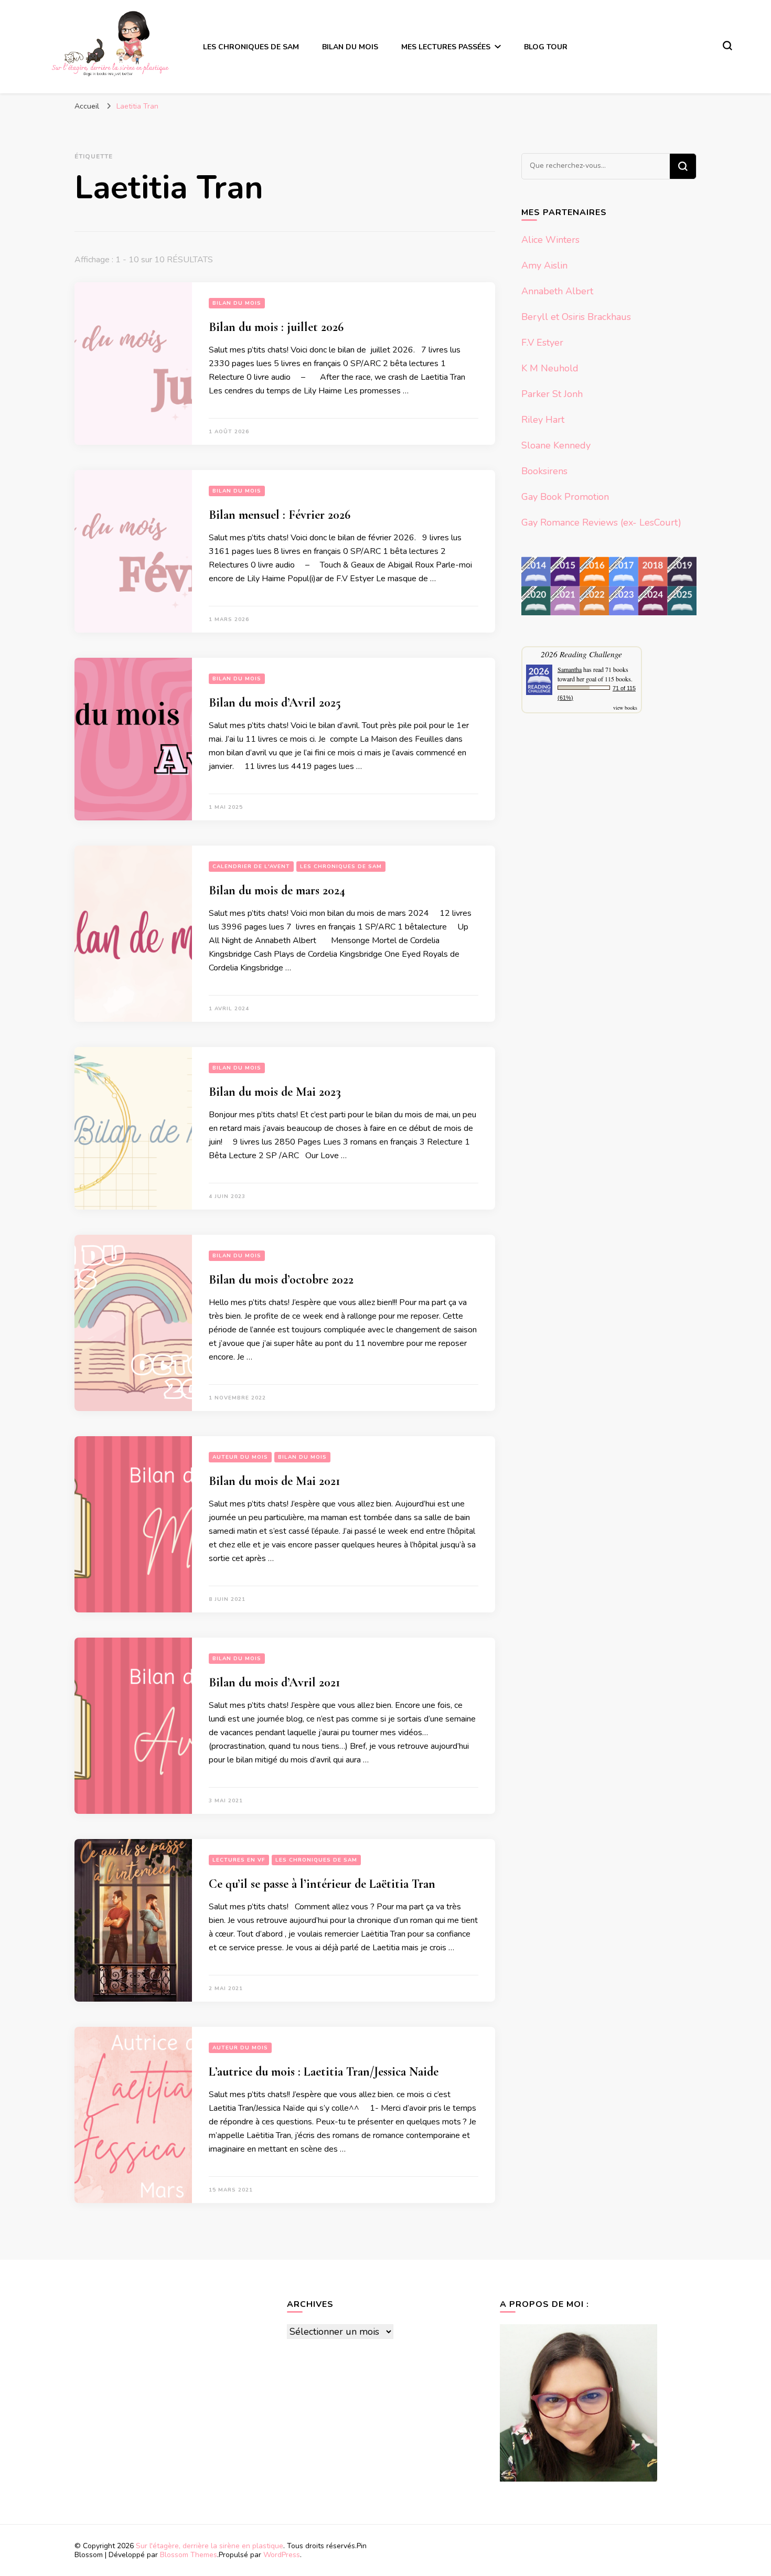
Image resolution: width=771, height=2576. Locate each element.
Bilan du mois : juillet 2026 (276, 327)
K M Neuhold (550, 368)
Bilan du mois (350, 47)
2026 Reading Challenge (581, 654)
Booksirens (544, 471)
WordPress (282, 2555)
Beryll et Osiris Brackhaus (576, 317)
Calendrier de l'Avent (251, 867)
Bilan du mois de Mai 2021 (274, 1481)
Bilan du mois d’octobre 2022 (281, 1280)
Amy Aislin (544, 265)
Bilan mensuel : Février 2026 (280, 515)
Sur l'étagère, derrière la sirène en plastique (210, 2546)
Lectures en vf (239, 1860)
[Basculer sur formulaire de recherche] (727, 46)
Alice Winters (550, 240)
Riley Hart (543, 420)
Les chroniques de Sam (251, 47)
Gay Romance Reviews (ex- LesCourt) (601, 522)
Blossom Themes (189, 2555)
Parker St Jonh (552, 394)
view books (625, 708)
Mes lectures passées (446, 47)
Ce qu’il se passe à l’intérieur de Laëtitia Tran (322, 1884)
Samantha (570, 669)
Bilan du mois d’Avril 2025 (275, 703)
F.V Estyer (542, 343)
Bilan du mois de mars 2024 (277, 890)
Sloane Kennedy (556, 445)
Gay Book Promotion (565, 497)
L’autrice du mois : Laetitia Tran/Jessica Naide (324, 2072)
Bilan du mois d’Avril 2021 (274, 1682)
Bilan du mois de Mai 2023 (275, 1092)
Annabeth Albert (557, 291)
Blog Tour (546, 47)
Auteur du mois (240, 1457)
